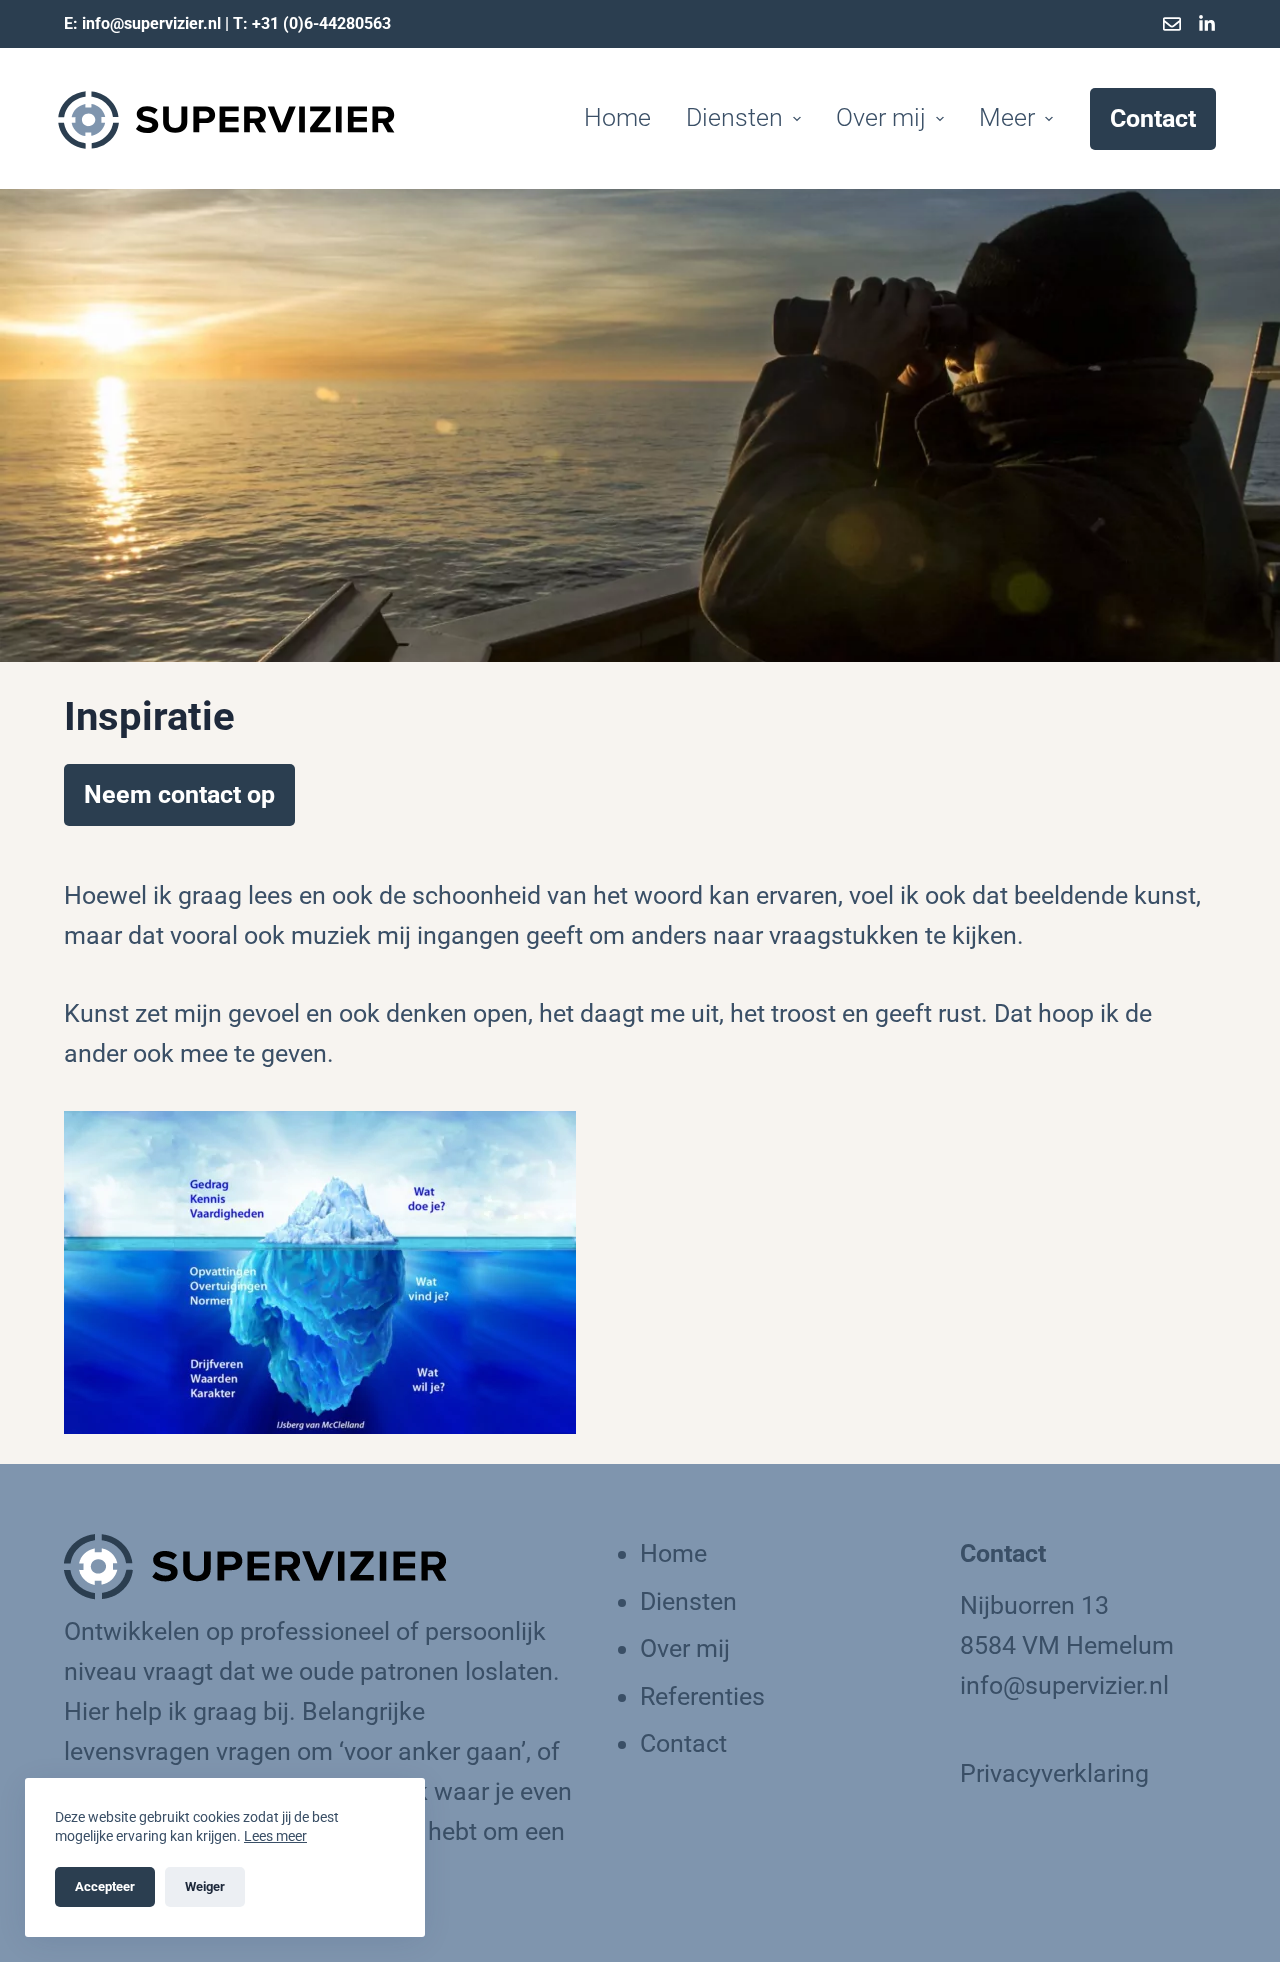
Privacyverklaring (1054, 1773)
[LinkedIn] (1207, 24)
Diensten (688, 1601)
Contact (1153, 118)
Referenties (702, 1696)
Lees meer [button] (275, 1836)
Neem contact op (179, 794)
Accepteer (105, 1886)
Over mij (881, 117)
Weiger (205, 1886)
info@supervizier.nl (151, 23)
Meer (1007, 117)
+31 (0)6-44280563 (321, 23)
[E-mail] (1172, 24)
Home (617, 117)
